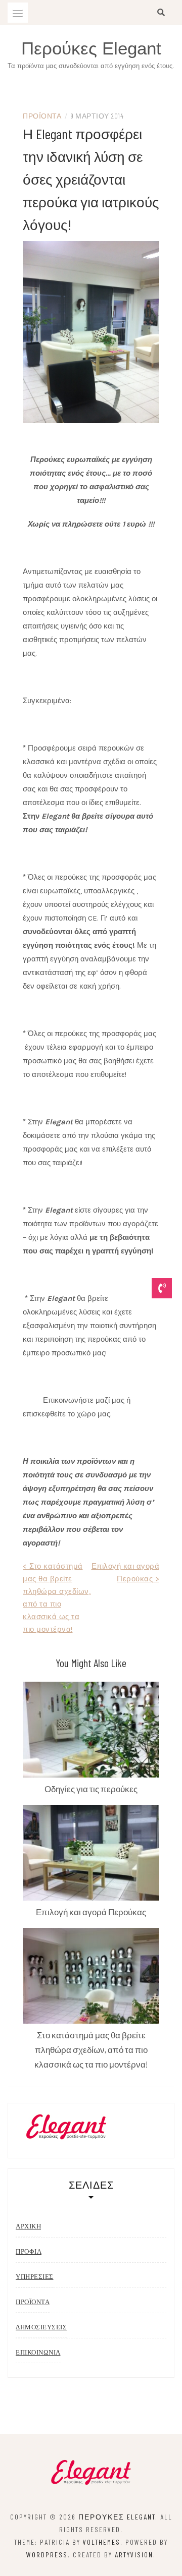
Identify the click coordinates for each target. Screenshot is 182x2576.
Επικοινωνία (38, 2352)
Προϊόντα (42, 116)
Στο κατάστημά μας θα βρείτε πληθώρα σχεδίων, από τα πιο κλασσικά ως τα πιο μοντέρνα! (91, 2049)
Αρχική (28, 2226)
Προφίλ (29, 2251)
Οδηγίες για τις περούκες (91, 1789)
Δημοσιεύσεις (41, 2327)
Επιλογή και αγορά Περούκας (91, 1912)
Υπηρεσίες (35, 2277)
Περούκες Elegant (91, 48)
